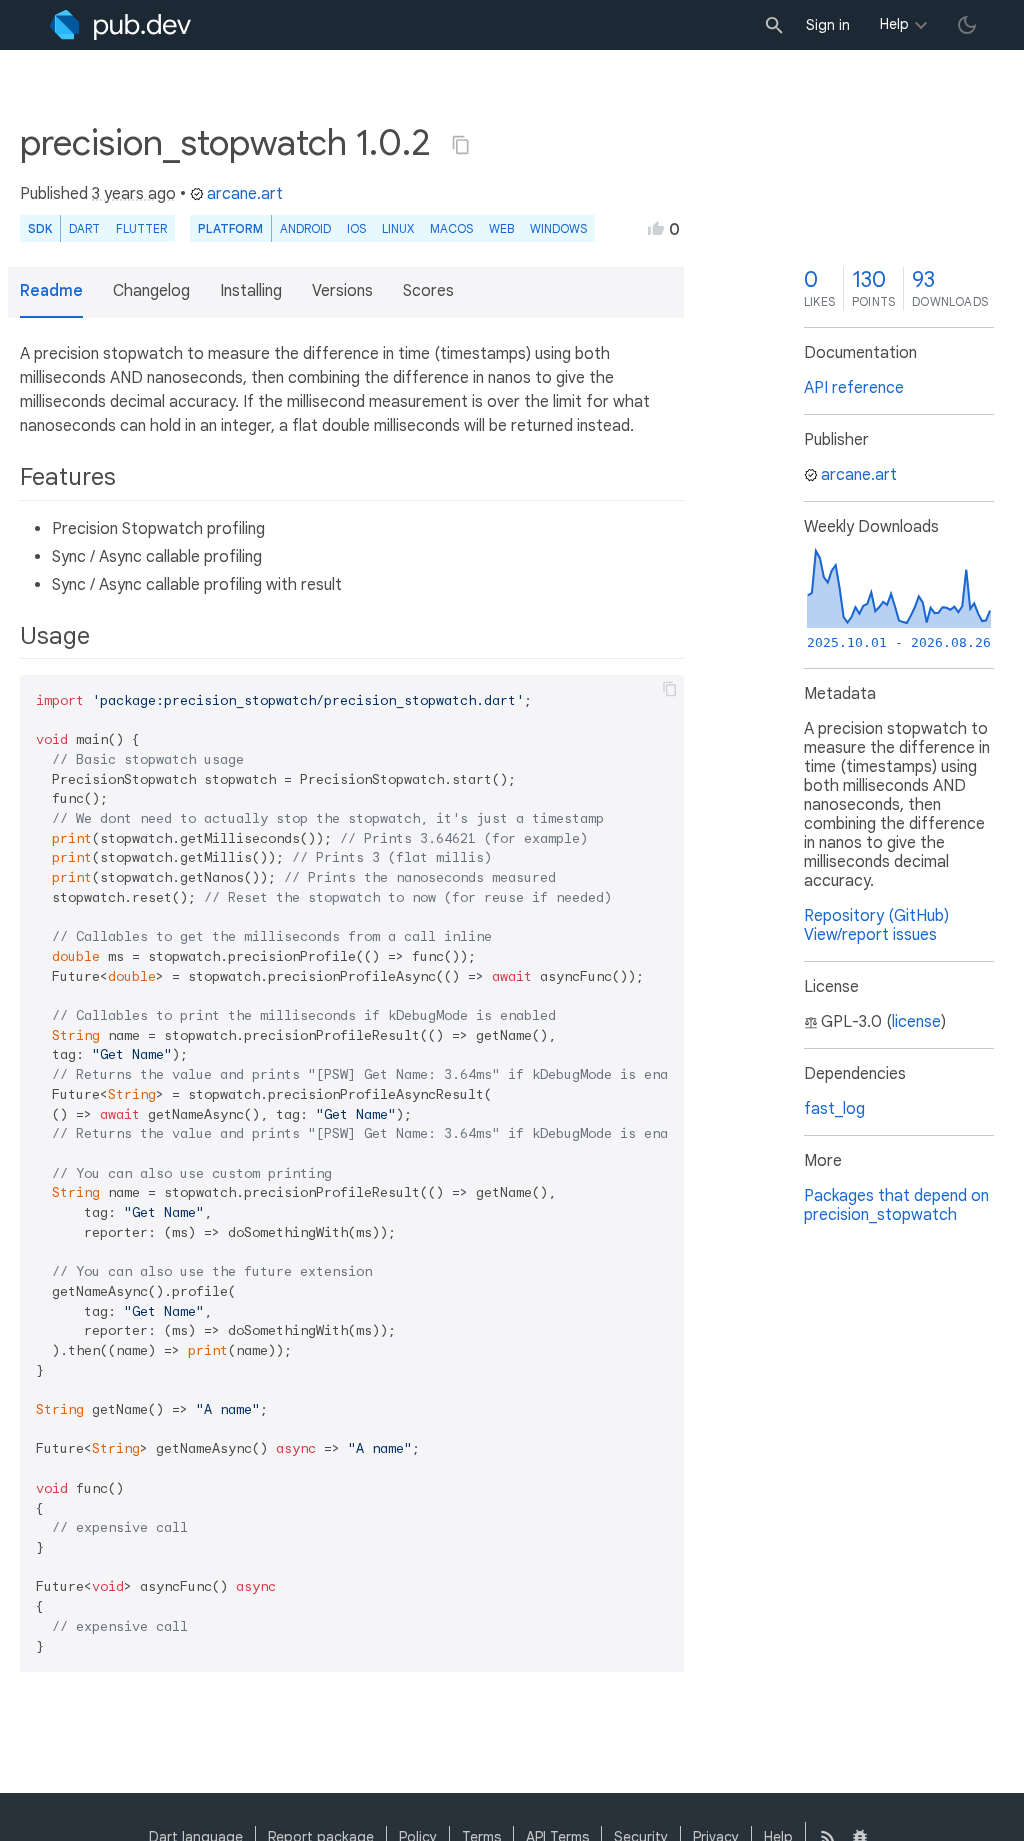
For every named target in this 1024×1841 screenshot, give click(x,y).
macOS (451, 228)
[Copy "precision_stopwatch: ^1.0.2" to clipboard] (461, 145)
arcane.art (245, 194)
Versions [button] (342, 291)
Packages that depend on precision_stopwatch (896, 1205)
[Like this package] (656, 228)
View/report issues (870, 935)
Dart (84, 228)
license (916, 1022)
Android (305, 228)
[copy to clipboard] (670, 689)
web (501, 228)
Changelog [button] (151, 291)
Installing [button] (251, 291)
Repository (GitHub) (876, 916)
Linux (398, 228)
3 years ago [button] (134, 194)
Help (894, 24)
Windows (558, 228)
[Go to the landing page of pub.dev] (120, 25)
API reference (854, 388)
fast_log (834, 1109)
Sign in (828, 25)
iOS (356, 228)
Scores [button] (428, 291)
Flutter (141, 228)
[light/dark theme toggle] (967, 25)
